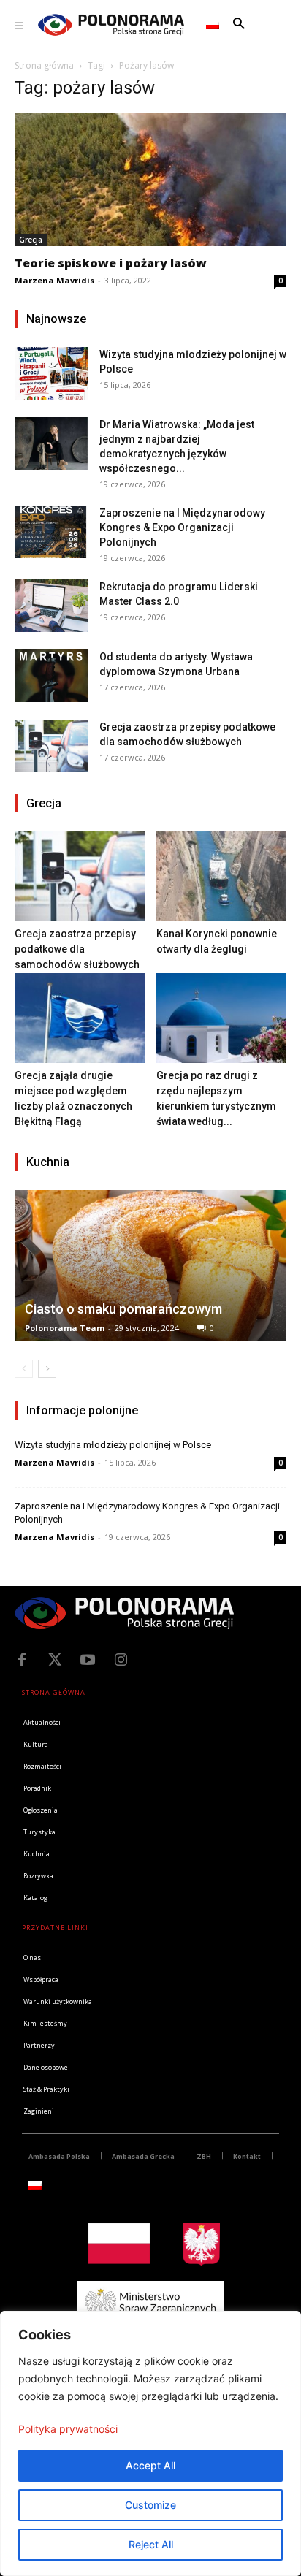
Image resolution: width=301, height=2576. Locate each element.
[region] (150, 2443)
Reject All (151, 2544)
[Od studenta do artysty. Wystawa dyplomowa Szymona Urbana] (51, 675)
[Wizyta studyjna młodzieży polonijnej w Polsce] (51, 373)
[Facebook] (22, 1660)
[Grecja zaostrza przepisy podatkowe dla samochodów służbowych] (51, 746)
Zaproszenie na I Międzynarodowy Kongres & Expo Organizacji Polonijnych (182, 527)
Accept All (150, 2465)
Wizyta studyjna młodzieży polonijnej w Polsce (113, 1445)
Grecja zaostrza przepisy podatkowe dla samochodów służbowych (77, 949)
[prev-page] (24, 1369)
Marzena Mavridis (54, 280)
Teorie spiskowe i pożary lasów (111, 263)
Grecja (31, 240)
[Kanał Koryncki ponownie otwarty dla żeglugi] (222, 876)
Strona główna (44, 65)
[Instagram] (121, 1660)
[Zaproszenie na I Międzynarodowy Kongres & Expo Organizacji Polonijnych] (51, 531)
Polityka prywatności (68, 2429)
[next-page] (47, 1369)
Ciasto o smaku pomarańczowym (123, 1309)
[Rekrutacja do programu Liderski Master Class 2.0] (51, 605)
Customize (150, 2505)
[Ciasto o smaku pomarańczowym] (150, 1265)
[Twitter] (55, 1660)
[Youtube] (88, 1660)
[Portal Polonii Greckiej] (111, 25)
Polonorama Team (65, 1328)
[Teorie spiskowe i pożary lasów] (150, 180)
